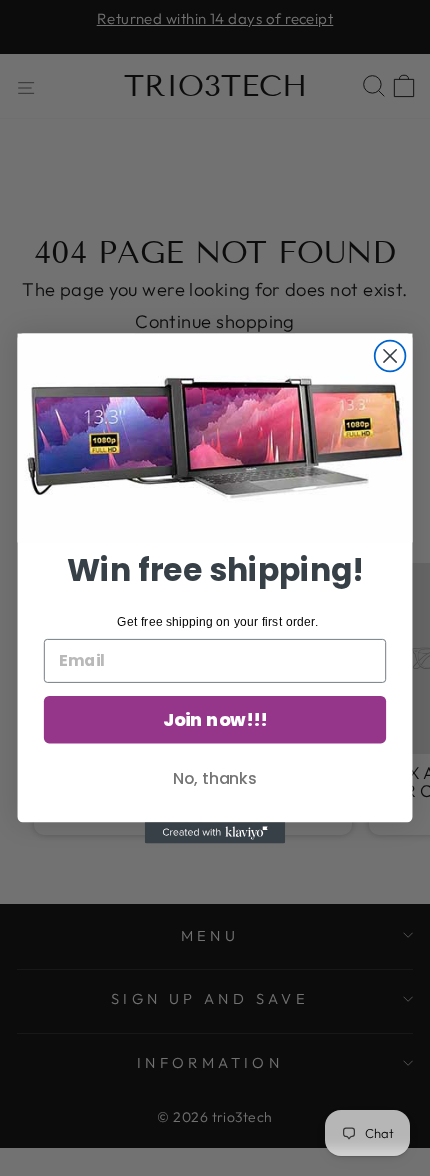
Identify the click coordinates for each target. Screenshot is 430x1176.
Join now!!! (215, 719)
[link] (215, 437)
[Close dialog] (390, 355)
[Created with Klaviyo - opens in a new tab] (215, 832)
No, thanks (214, 778)
